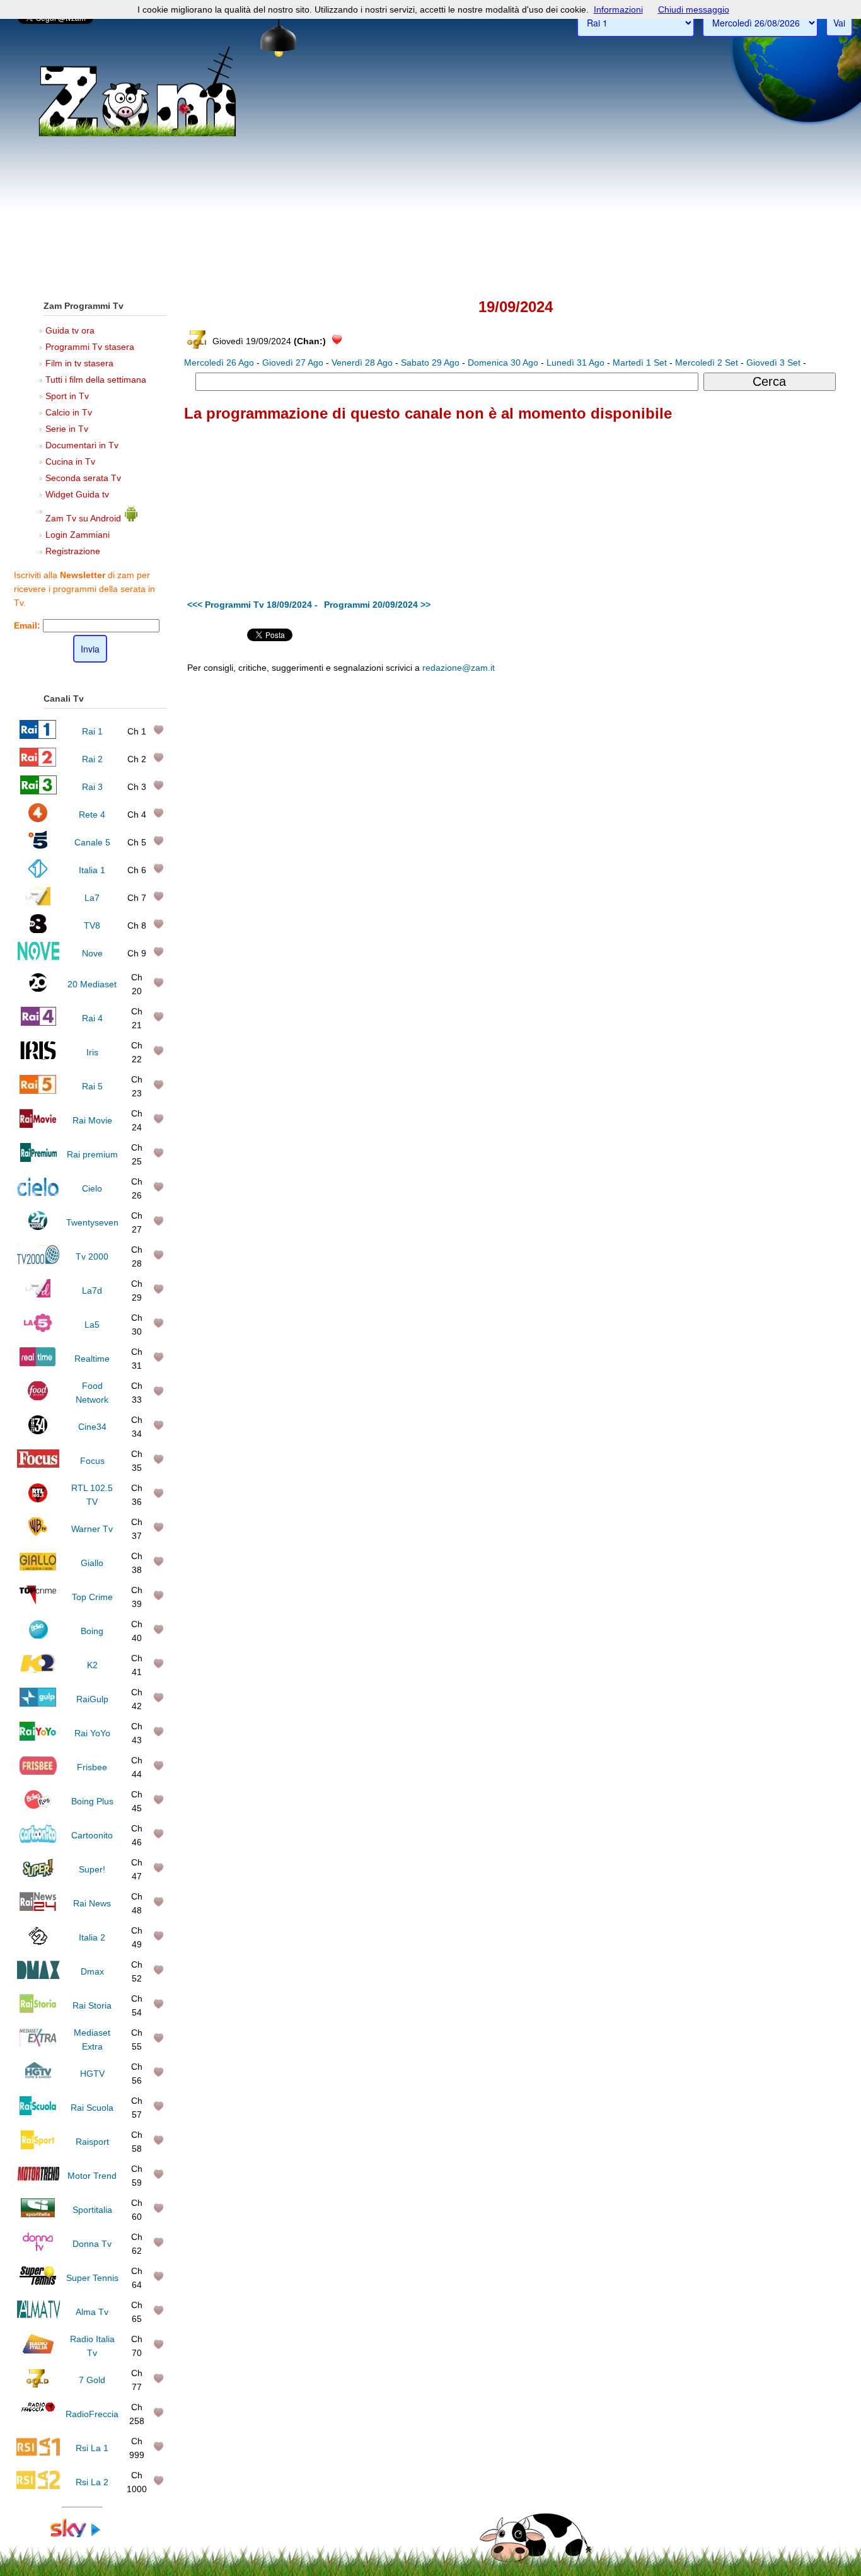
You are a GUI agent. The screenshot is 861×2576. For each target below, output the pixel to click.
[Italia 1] (38, 874)
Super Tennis (92, 2278)
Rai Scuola (92, 2108)
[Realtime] (38, 1363)
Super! (92, 1869)
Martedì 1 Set (640, 363)
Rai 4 (92, 1018)
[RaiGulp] (38, 1703)
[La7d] (38, 1295)
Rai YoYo (92, 1733)
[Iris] (38, 1057)
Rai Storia (92, 2005)
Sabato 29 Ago (430, 363)
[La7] (38, 902)
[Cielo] (38, 1193)
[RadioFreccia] (38, 2418)
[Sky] (82, 2534)
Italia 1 (92, 870)
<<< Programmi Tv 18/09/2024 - (252, 605)
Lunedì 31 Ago (575, 363)
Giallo (92, 1563)
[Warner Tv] (38, 1533)
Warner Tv (92, 1529)
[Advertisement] (430, 196)
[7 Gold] (38, 2384)
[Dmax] (38, 1976)
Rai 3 (92, 787)
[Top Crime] (38, 1601)
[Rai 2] (38, 763)
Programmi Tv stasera (90, 347)
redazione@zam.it (459, 668)
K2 (92, 1665)
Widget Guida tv (77, 494)
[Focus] (38, 1465)
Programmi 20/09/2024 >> (377, 605)
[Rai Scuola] (38, 2112)
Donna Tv (92, 2244)
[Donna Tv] (38, 2248)
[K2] (38, 1669)
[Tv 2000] (38, 1261)
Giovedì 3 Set (773, 363)
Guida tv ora (70, 330)
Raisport (92, 2142)
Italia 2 (92, 1937)
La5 (92, 1325)
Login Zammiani (78, 535)
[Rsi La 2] (38, 2486)
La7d (92, 1291)
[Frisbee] (38, 1772)
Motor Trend (92, 2176)
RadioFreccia (92, 2414)
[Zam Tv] (137, 136)
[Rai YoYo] (38, 1738)
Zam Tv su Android (84, 518)
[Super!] (38, 1874)
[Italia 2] (38, 1942)
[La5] (38, 1329)
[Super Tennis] (38, 2282)
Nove (92, 953)
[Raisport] (38, 2146)
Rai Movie (92, 1120)
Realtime (92, 1359)
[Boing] (38, 1635)
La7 (92, 898)
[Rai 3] (38, 791)
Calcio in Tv (69, 412)
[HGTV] (38, 2078)
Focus (92, 1461)
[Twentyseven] (38, 1227)
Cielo (92, 1188)
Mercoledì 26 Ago (219, 363)
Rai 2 (92, 759)
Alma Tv (92, 2312)
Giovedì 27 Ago (293, 363)
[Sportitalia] (38, 2214)
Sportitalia (92, 2210)
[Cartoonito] (38, 1840)
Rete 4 (92, 815)
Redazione (609, 762)
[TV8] (38, 930)
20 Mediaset (92, 984)
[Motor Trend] (38, 2180)
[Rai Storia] (38, 2010)
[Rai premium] (38, 1159)
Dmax (92, 1971)
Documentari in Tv (82, 445)
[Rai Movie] (38, 1125)
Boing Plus (92, 1801)
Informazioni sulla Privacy (713, 762)
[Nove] (38, 958)
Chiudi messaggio (694, 9)
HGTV (92, 2074)
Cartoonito (92, 1835)
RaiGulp (92, 1699)
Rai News (92, 1903)
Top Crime (92, 1597)
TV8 (92, 925)
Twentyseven (92, 1222)
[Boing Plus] (38, 1806)
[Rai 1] (38, 736)
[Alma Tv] (38, 2316)
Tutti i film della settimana (96, 380)
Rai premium (92, 1154)
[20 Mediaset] (38, 989)
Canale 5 (92, 842)
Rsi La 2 (92, 2482)
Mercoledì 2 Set (707, 363)
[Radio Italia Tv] (38, 2350)
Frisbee (92, 1767)
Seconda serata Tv (83, 478)
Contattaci (566, 762)
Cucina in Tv (70, 461)
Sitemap (648, 762)
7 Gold (92, 2380)
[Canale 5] (38, 847)
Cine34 (92, 1427)
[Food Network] (38, 1397)
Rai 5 (92, 1086)
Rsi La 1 (92, 2448)
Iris (92, 1052)
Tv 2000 (92, 1256)
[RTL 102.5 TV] (38, 1499)
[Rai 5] (38, 1091)
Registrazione (73, 551)
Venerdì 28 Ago (362, 363)
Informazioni (618, 9)
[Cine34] (38, 1431)
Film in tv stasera (79, 363)
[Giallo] (38, 1567)
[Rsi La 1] (38, 2452)
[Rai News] (38, 1908)
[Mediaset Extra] (38, 2044)
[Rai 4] (38, 1023)
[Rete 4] (38, 819)
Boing (92, 1631)
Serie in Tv (67, 429)
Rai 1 (92, 731)
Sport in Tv (67, 396)
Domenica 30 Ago (503, 363)
